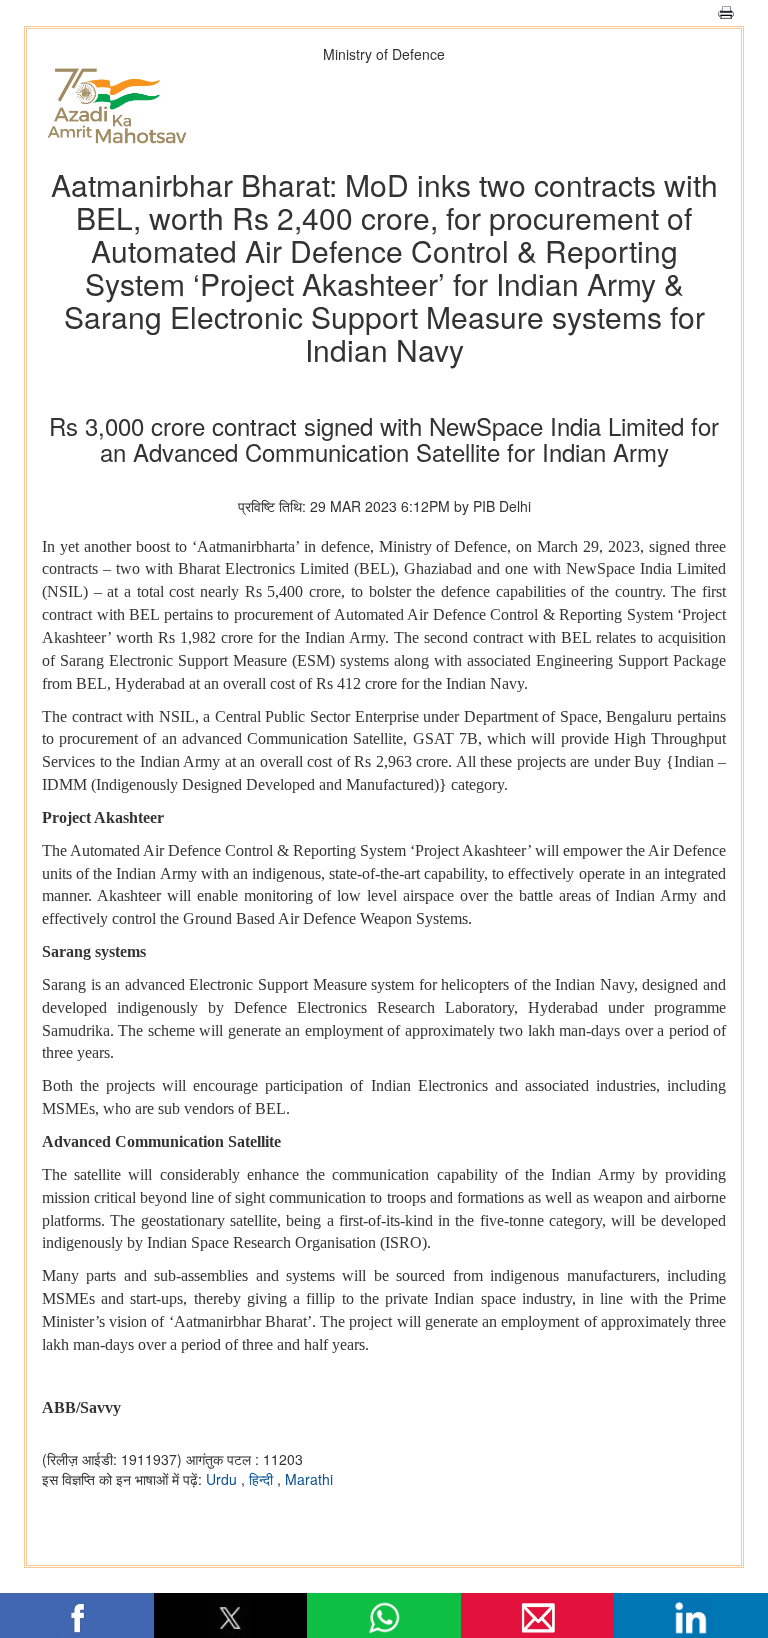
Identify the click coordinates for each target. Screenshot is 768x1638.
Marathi (309, 1479)
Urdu (223, 1479)
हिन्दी (263, 1479)
